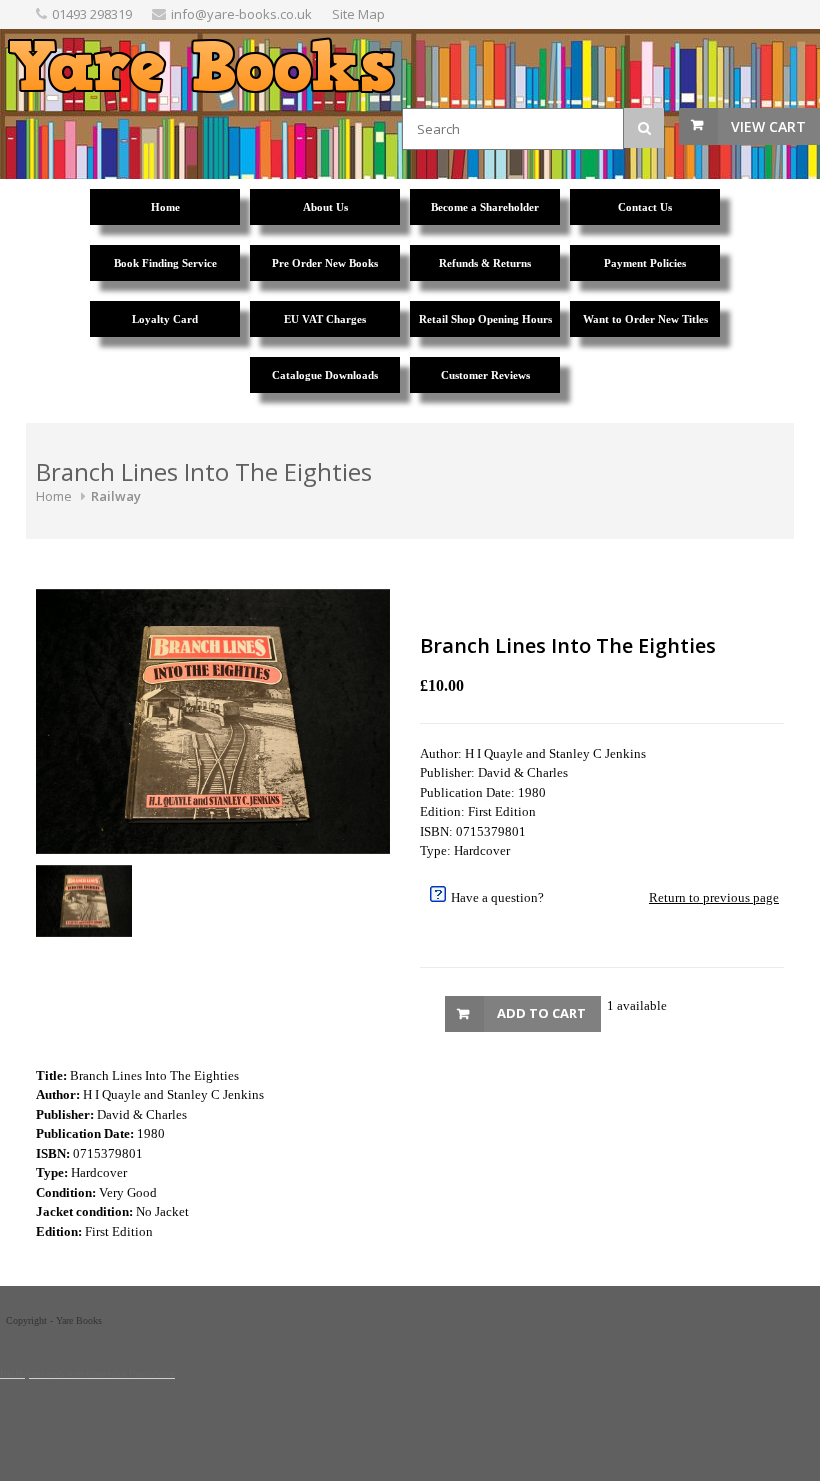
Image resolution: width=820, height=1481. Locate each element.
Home (54, 496)
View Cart (768, 126)
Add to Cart (541, 1013)
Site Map (358, 14)
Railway (116, 496)
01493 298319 (92, 14)
